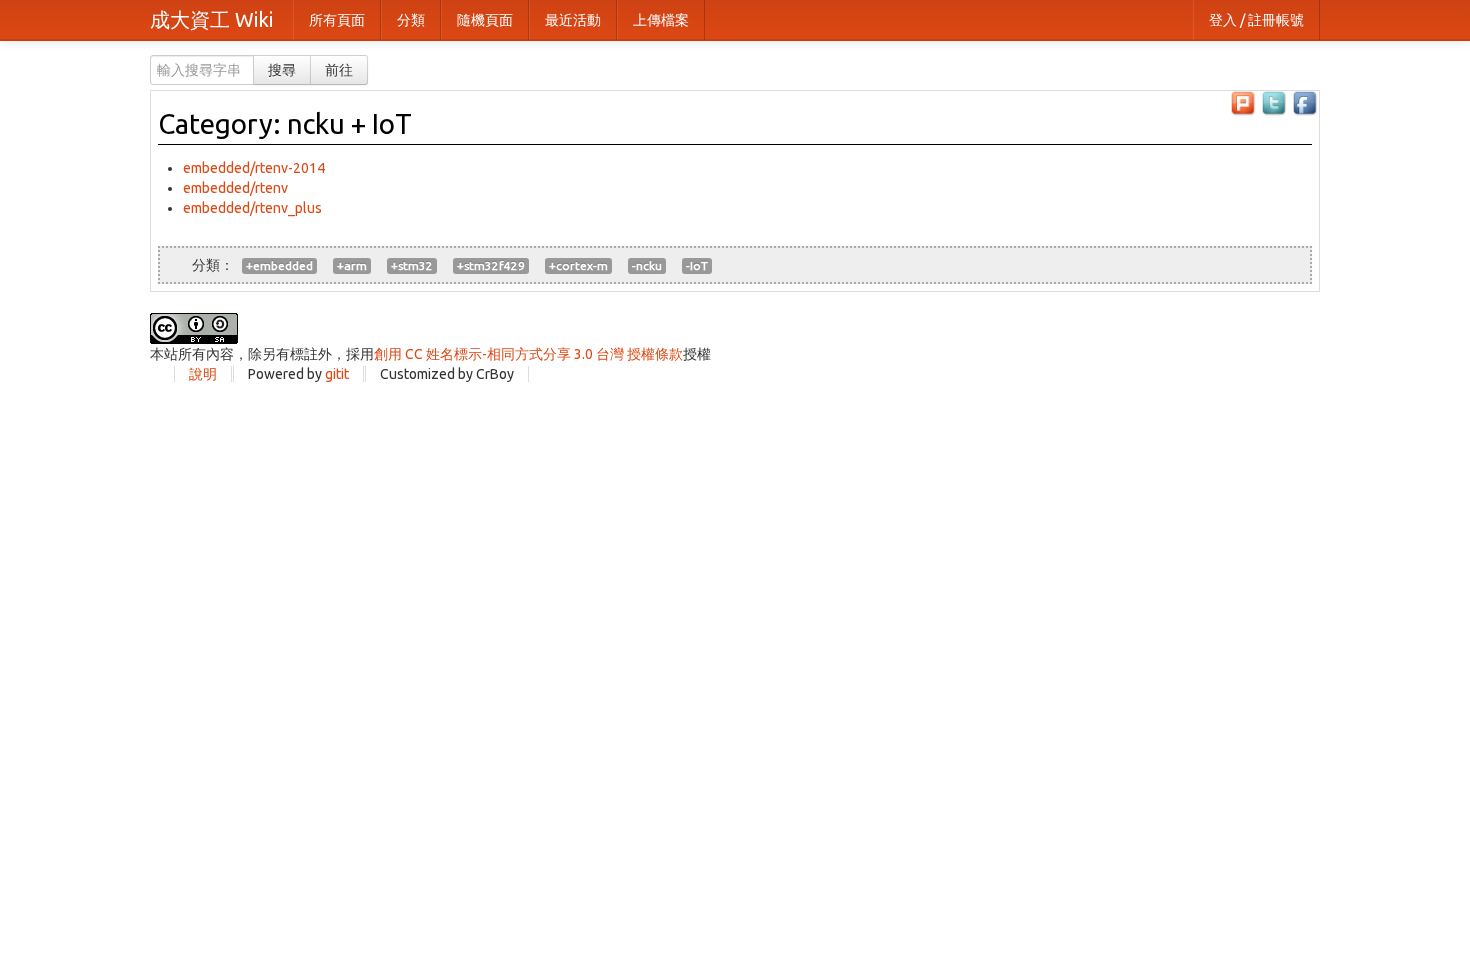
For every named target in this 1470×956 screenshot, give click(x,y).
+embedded (279, 265)
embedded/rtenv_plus (252, 208)
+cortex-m (578, 265)
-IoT (697, 265)
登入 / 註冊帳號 (1256, 20)
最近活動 (573, 20)
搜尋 (282, 70)
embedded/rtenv (235, 188)
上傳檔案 (661, 20)
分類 (411, 20)
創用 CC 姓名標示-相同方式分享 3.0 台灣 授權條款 (528, 354)
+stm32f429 (491, 265)
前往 (339, 70)
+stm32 (412, 265)
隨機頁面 (485, 20)
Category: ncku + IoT (285, 123)
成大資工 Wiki (211, 19)
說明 (203, 374)
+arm (352, 265)
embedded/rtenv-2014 (254, 168)
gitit (337, 374)
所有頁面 (337, 20)
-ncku (647, 265)
